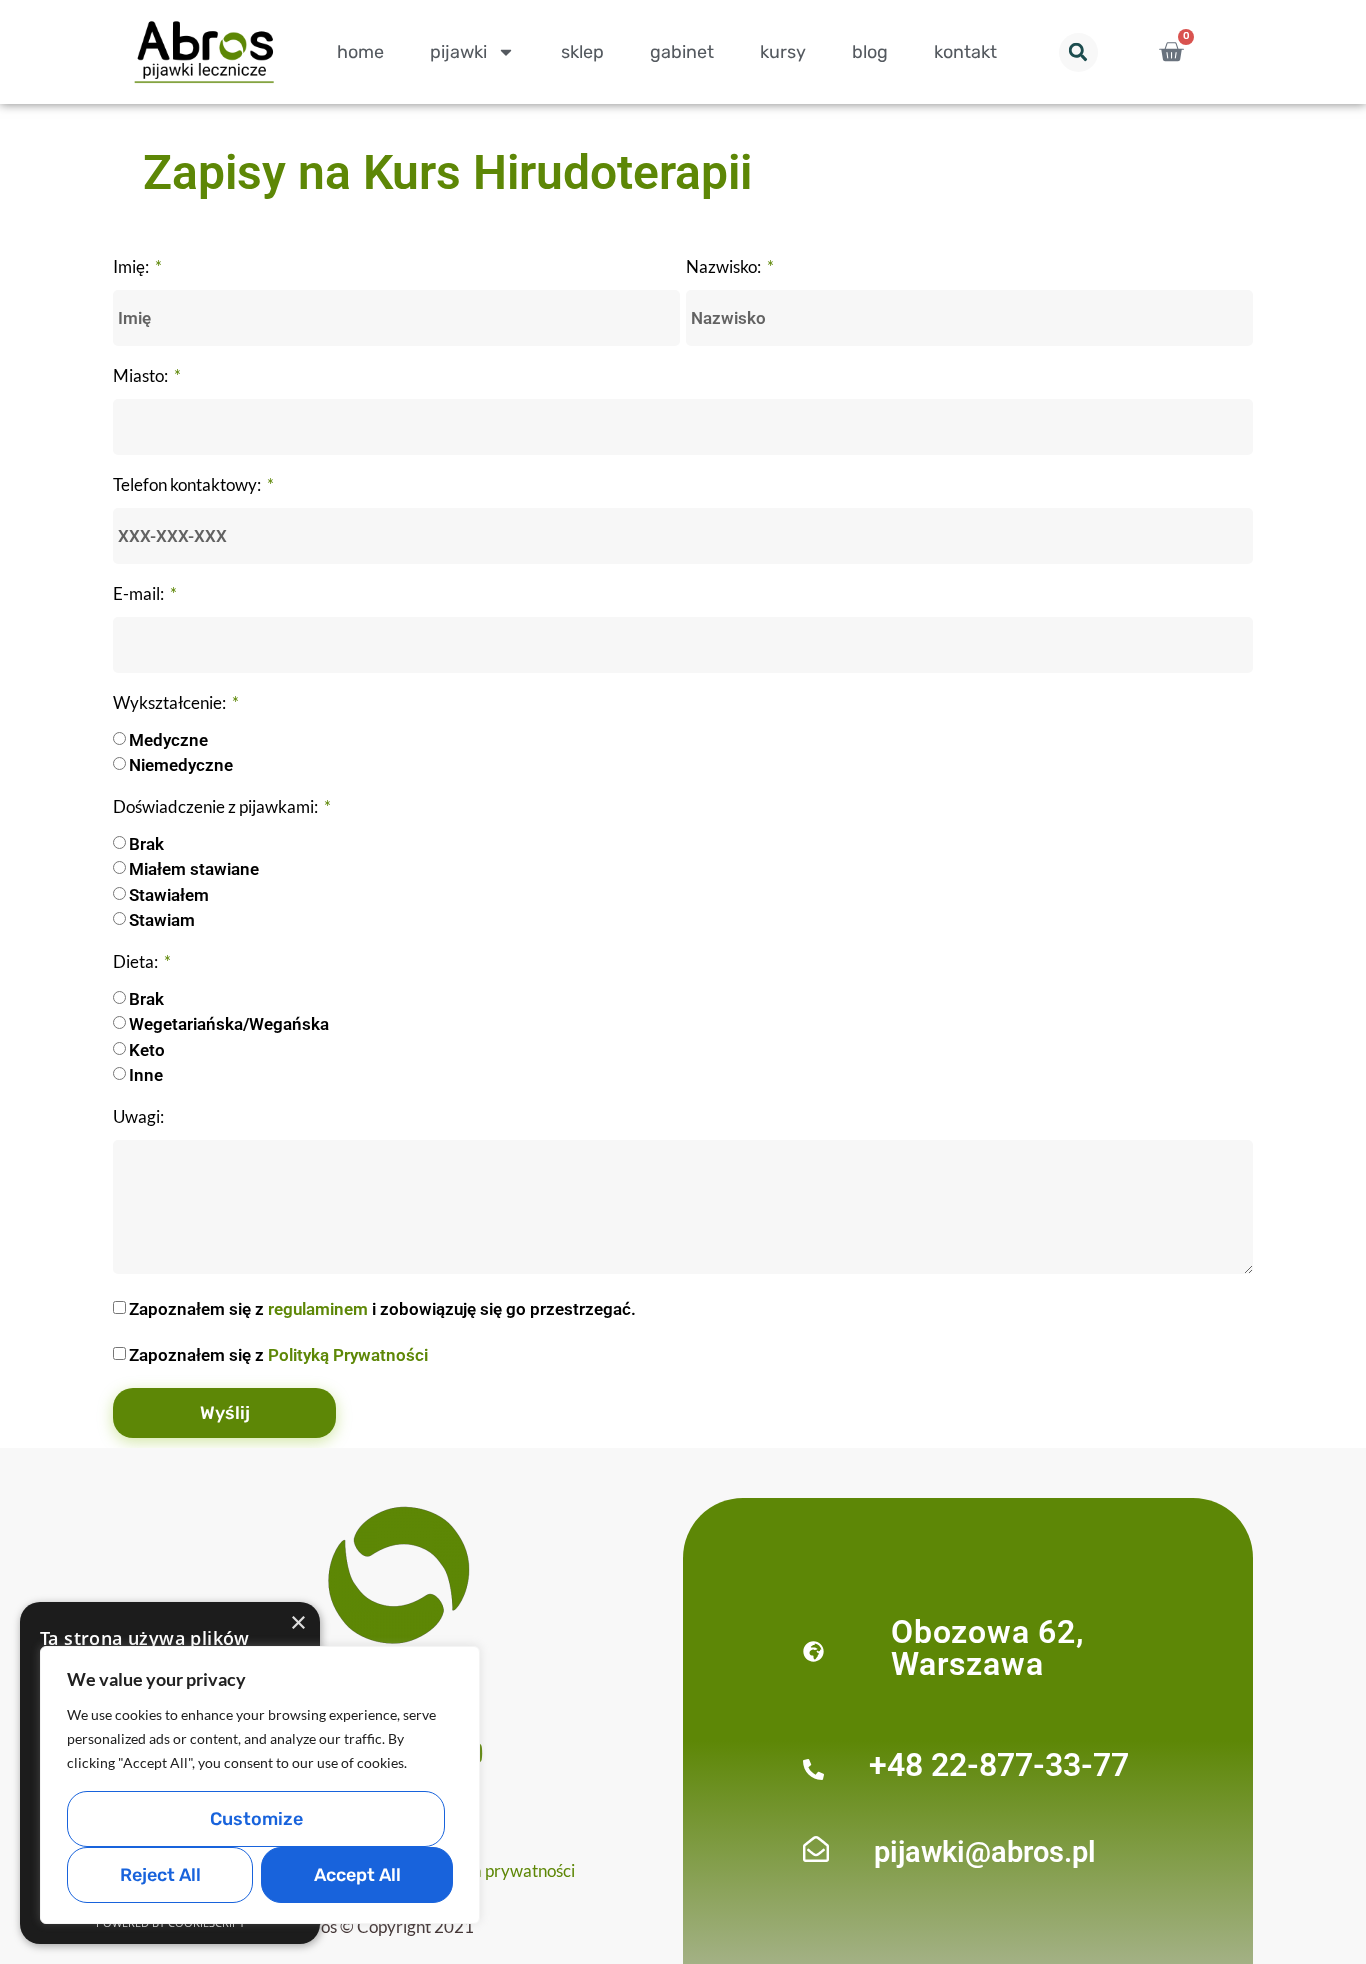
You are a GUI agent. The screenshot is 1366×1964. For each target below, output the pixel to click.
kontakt (965, 52)
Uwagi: (138, 1117)
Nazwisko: (725, 267)
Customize (256, 1819)
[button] (1078, 52)
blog (870, 52)
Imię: (132, 267)
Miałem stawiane (194, 870)
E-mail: (140, 594)
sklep (582, 52)
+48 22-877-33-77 (999, 1765)
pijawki (458, 52)
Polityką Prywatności (348, 1356)
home (360, 52)
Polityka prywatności (498, 1870)
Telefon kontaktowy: (188, 485)
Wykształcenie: (171, 703)
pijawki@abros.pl (985, 1852)
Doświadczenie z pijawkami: (217, 807)
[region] (260, 1785)
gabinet (682, 52)
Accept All (357, 1875)
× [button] (297, 1623)
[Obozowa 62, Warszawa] (813, 1651)
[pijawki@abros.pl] (816, 1849)
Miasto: (142, 376)
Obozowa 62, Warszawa (988, 1648)
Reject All (160, 1875)
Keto (147, 1050)
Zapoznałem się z (278, 1356)
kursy (783, 52)
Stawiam (162, 921)
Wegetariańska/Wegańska (229, 1025)
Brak (146, 844)
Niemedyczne (181, 766)
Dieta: (137, 962)
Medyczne (168, 740)
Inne (146, 1076)
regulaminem (318, 1309)
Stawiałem (169, 895)
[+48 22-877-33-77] (813, 1769)
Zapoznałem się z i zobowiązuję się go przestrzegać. (382, 1309)
